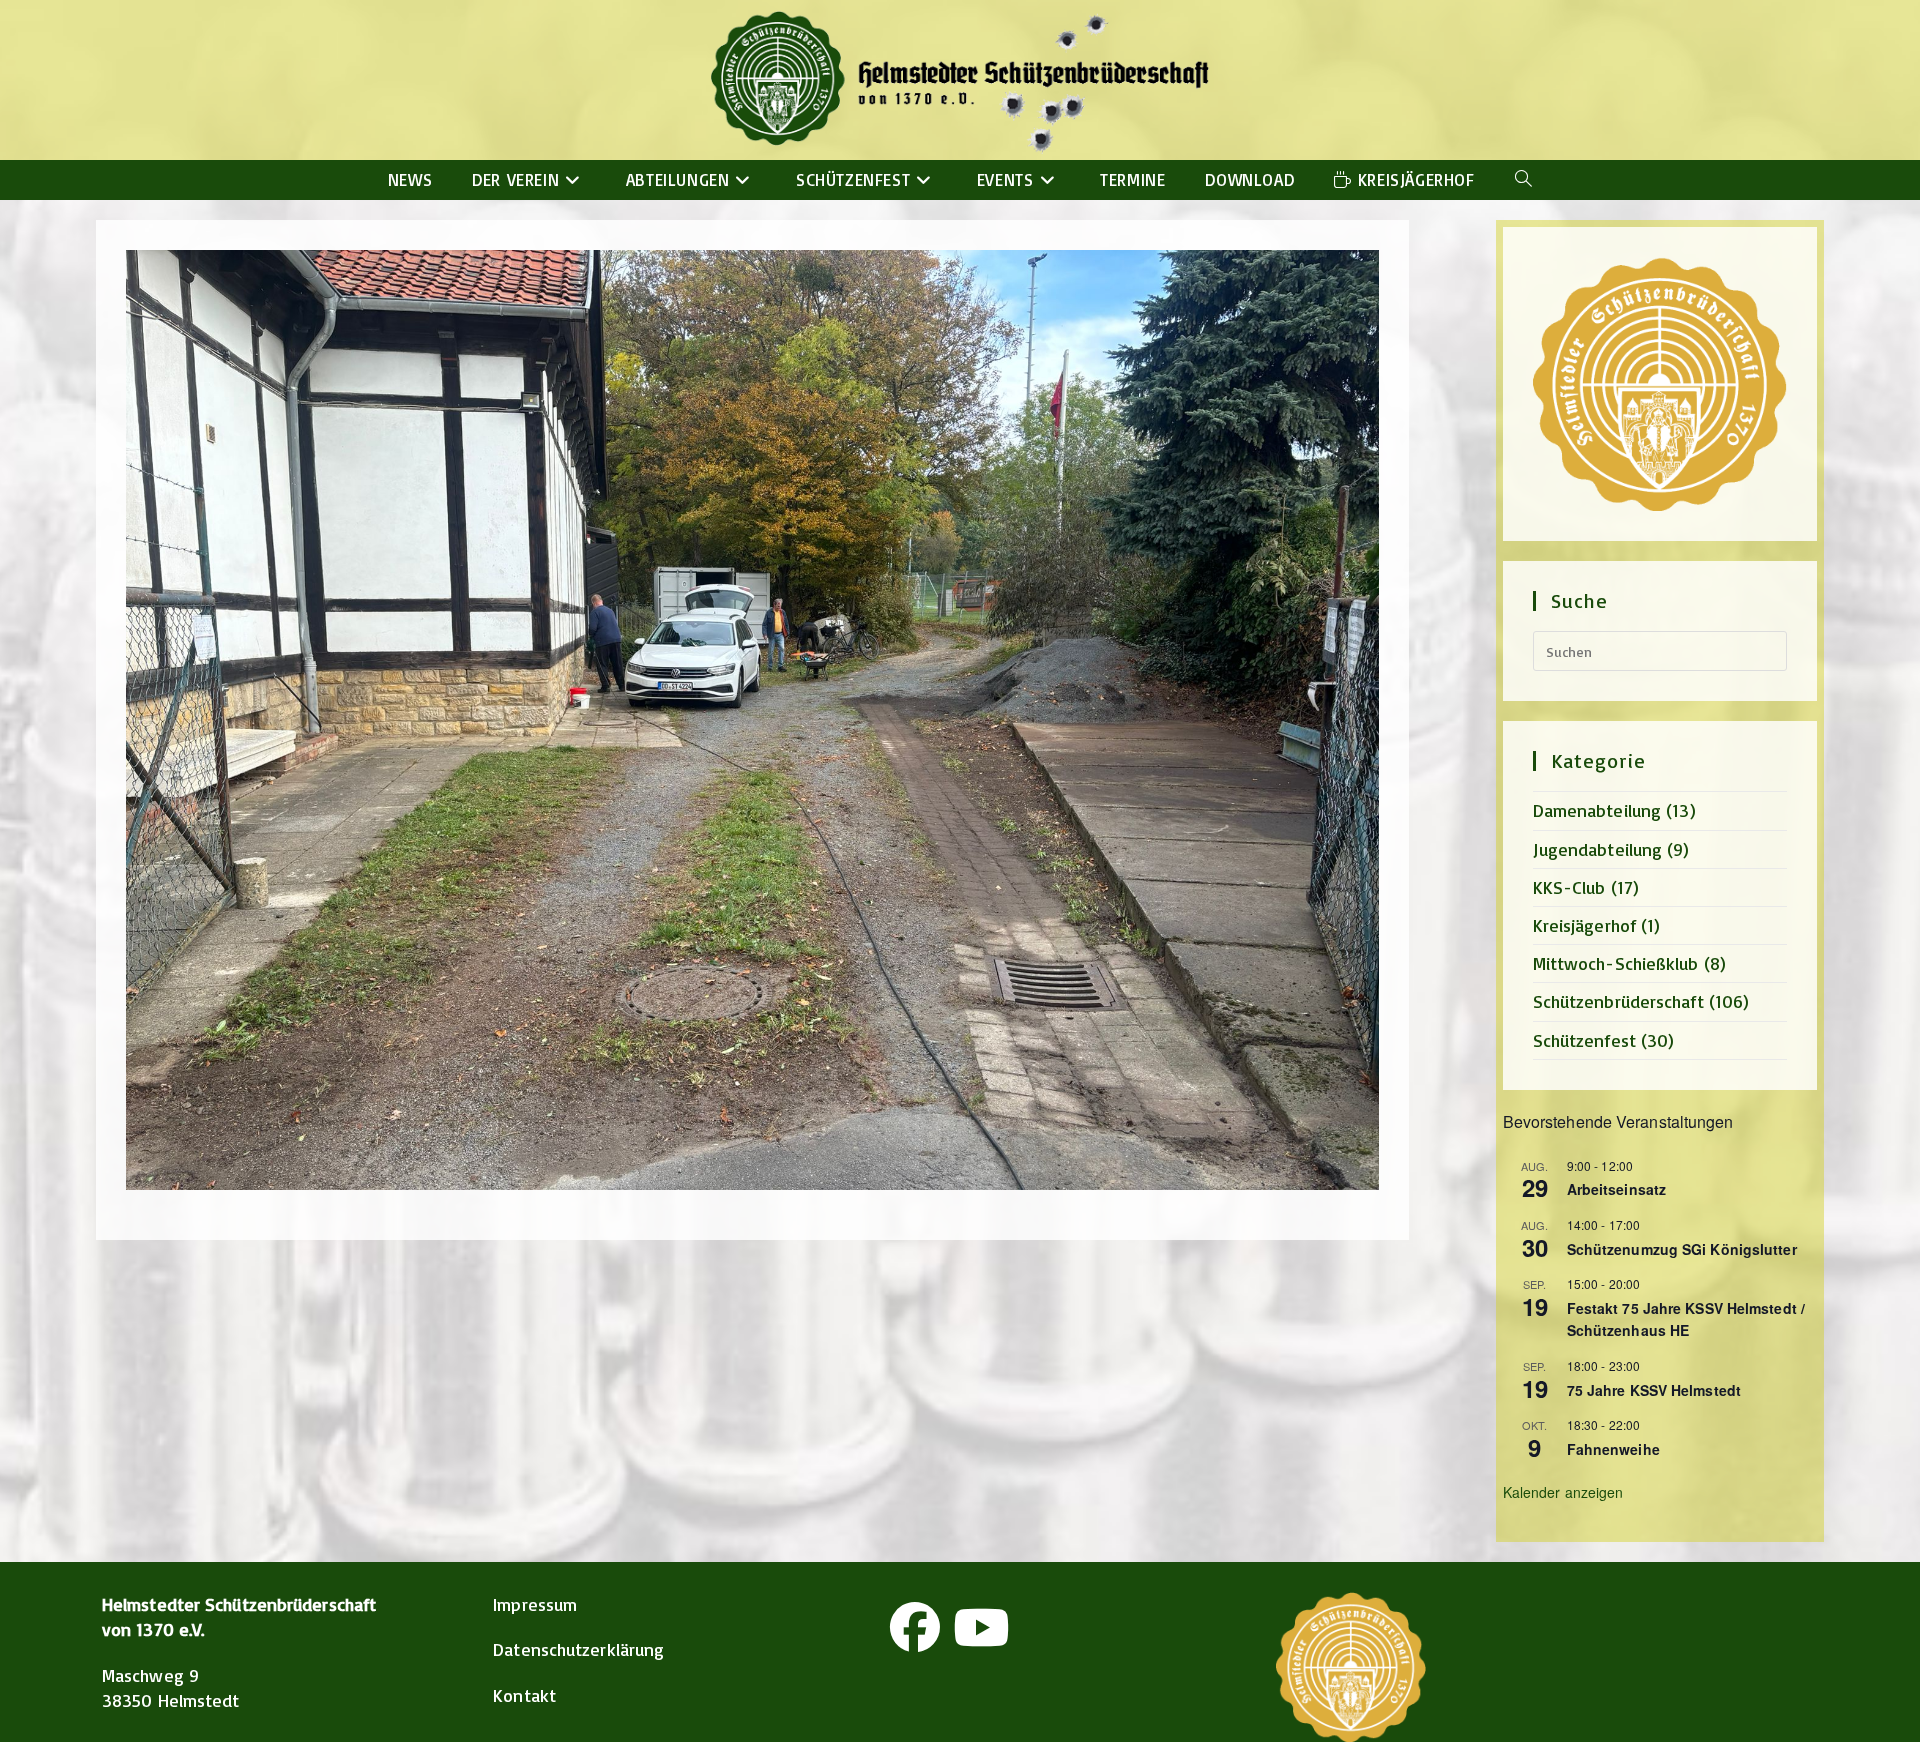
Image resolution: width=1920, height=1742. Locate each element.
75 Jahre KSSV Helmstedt (1654, 1390)
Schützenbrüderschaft (1618, 1001)
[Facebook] (915, 1627)
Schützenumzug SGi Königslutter (1682, 1249)
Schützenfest (1584, 1040)
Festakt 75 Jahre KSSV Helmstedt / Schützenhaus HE (1686, 1319)
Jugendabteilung (1598, 849)
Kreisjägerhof (1584, 925)
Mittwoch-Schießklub (1616, 963)
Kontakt (524, 1695)
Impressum (535, 1604)
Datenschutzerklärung (578, 1649)
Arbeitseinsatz (1616, 1189)
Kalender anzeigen (1563, 1492)
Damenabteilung (1597, 810)
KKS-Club (1569, 887)
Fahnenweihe (1613, 1449)
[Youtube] (981, 1627)
